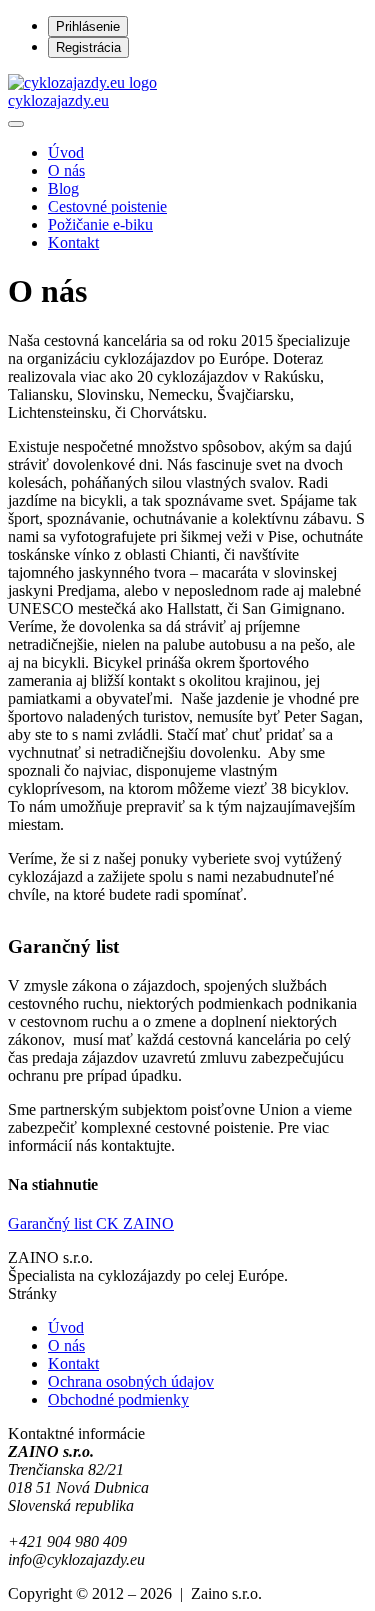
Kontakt (73, 242)
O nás (66, 170)
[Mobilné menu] (16, 124)
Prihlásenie (88, 26)
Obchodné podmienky (118, 1399)
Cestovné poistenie (107, 206)
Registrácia (88, 47)
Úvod (66, 152)
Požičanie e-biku (100, 224)
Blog (63, 188)
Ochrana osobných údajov (131, 1381)
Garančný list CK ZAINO (91, 1223)
